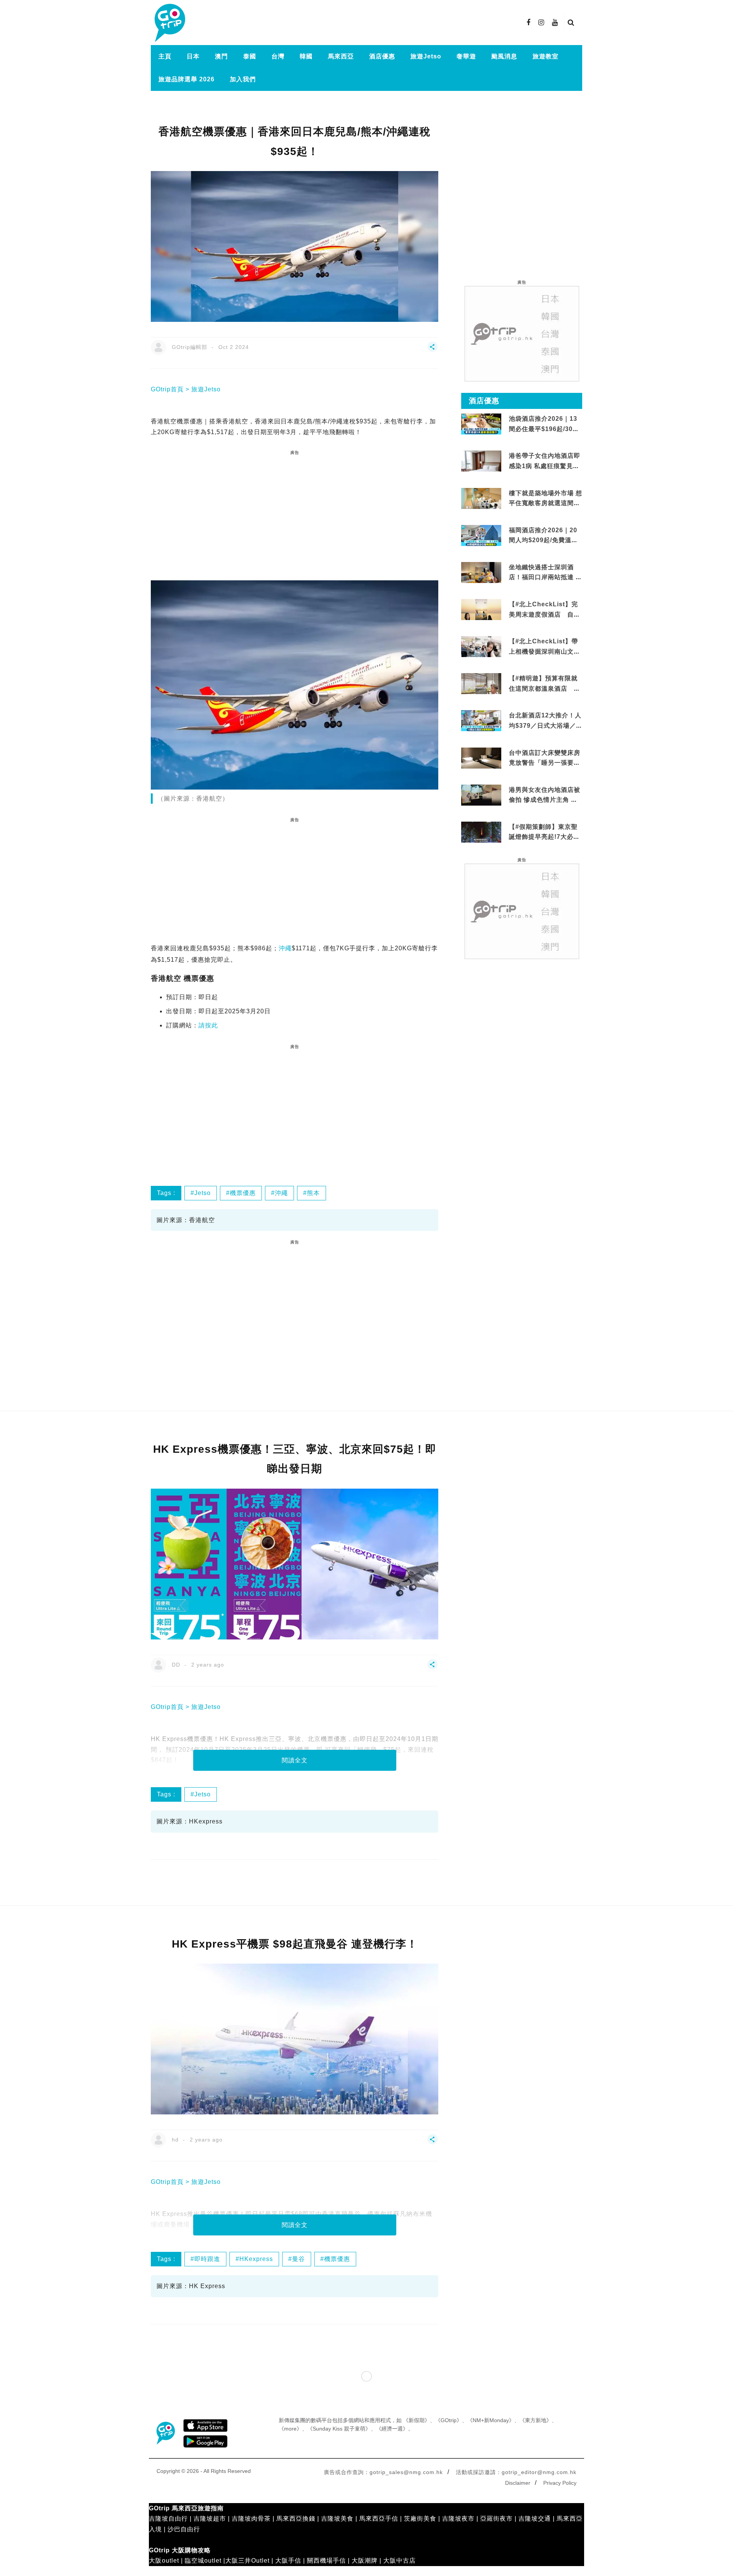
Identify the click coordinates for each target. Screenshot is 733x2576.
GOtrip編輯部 (190, 347)
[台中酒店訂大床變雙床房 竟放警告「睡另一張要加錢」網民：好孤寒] (481, 762)
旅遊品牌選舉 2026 (186, 79)
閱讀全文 (295, 1760)
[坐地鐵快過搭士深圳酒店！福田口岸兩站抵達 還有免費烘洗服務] (481, 572)
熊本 (313, 1193)
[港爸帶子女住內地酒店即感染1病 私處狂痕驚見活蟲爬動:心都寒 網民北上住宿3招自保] (481, 470)
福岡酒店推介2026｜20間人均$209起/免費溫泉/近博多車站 (544, 540)
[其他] (433, 350)
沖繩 (285, 948)
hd (175, 2140)
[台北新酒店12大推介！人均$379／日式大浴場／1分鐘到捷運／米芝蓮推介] (481, 720)
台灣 (278, 56)
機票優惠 (243, 1193)
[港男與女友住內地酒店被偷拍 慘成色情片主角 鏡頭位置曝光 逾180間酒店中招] (481, 794)
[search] (571, 23)
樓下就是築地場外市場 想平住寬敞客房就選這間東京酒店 (546, 503)
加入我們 (243, 79)
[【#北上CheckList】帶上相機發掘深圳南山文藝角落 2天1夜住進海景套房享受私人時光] (481, 646)
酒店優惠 (382, 56)
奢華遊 (466, 56)
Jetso (203, 1193)
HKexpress (256, 2259)
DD (176, 1665)
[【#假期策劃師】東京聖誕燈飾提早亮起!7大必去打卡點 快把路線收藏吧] (481, 832)
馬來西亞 (341, 56)
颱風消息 (504, 56)
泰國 (250, 56)
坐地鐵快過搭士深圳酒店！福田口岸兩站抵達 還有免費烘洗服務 (546, 577)
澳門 (221, 56)
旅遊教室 (546, 56)
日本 (193, 56)
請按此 (208, 1025)
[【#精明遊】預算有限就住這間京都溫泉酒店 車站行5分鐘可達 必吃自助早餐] (481, 683)
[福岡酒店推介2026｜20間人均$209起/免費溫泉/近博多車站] (481, 535)
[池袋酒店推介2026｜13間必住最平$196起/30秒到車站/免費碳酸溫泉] (481, 424)
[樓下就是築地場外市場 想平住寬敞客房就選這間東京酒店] (481, 498)
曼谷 (299, 2259)
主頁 (165, 56)
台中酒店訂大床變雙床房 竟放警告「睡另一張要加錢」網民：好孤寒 (545, 763)
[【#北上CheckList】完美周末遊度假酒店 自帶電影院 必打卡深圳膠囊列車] (481, 609)
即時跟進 (207, 2259)
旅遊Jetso (426, 56)
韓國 (306, 56)
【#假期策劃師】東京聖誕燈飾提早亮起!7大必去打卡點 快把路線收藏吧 (544, 837)
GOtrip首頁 (167, 389)
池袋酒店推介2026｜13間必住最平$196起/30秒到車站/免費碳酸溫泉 (544, 429)
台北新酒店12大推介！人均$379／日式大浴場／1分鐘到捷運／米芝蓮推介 (545, 725)
